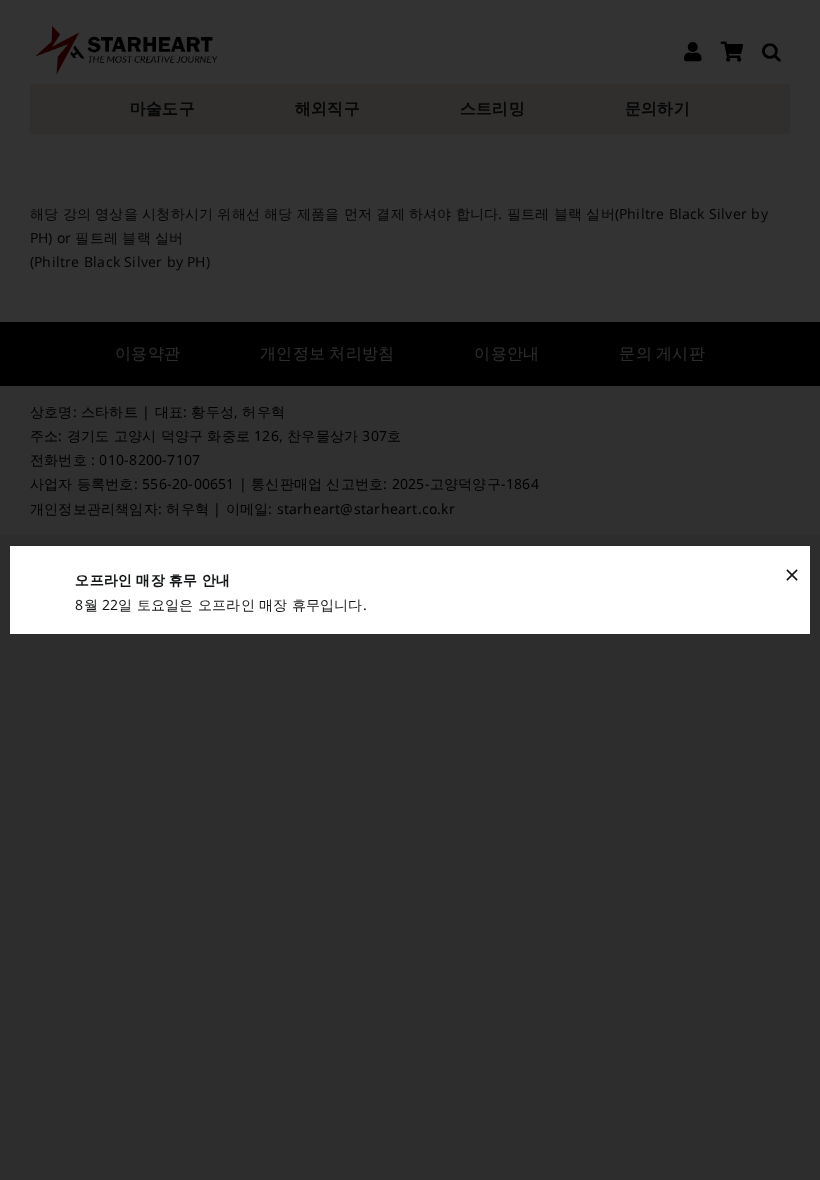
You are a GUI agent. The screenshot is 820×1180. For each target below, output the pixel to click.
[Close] (792, 575)
